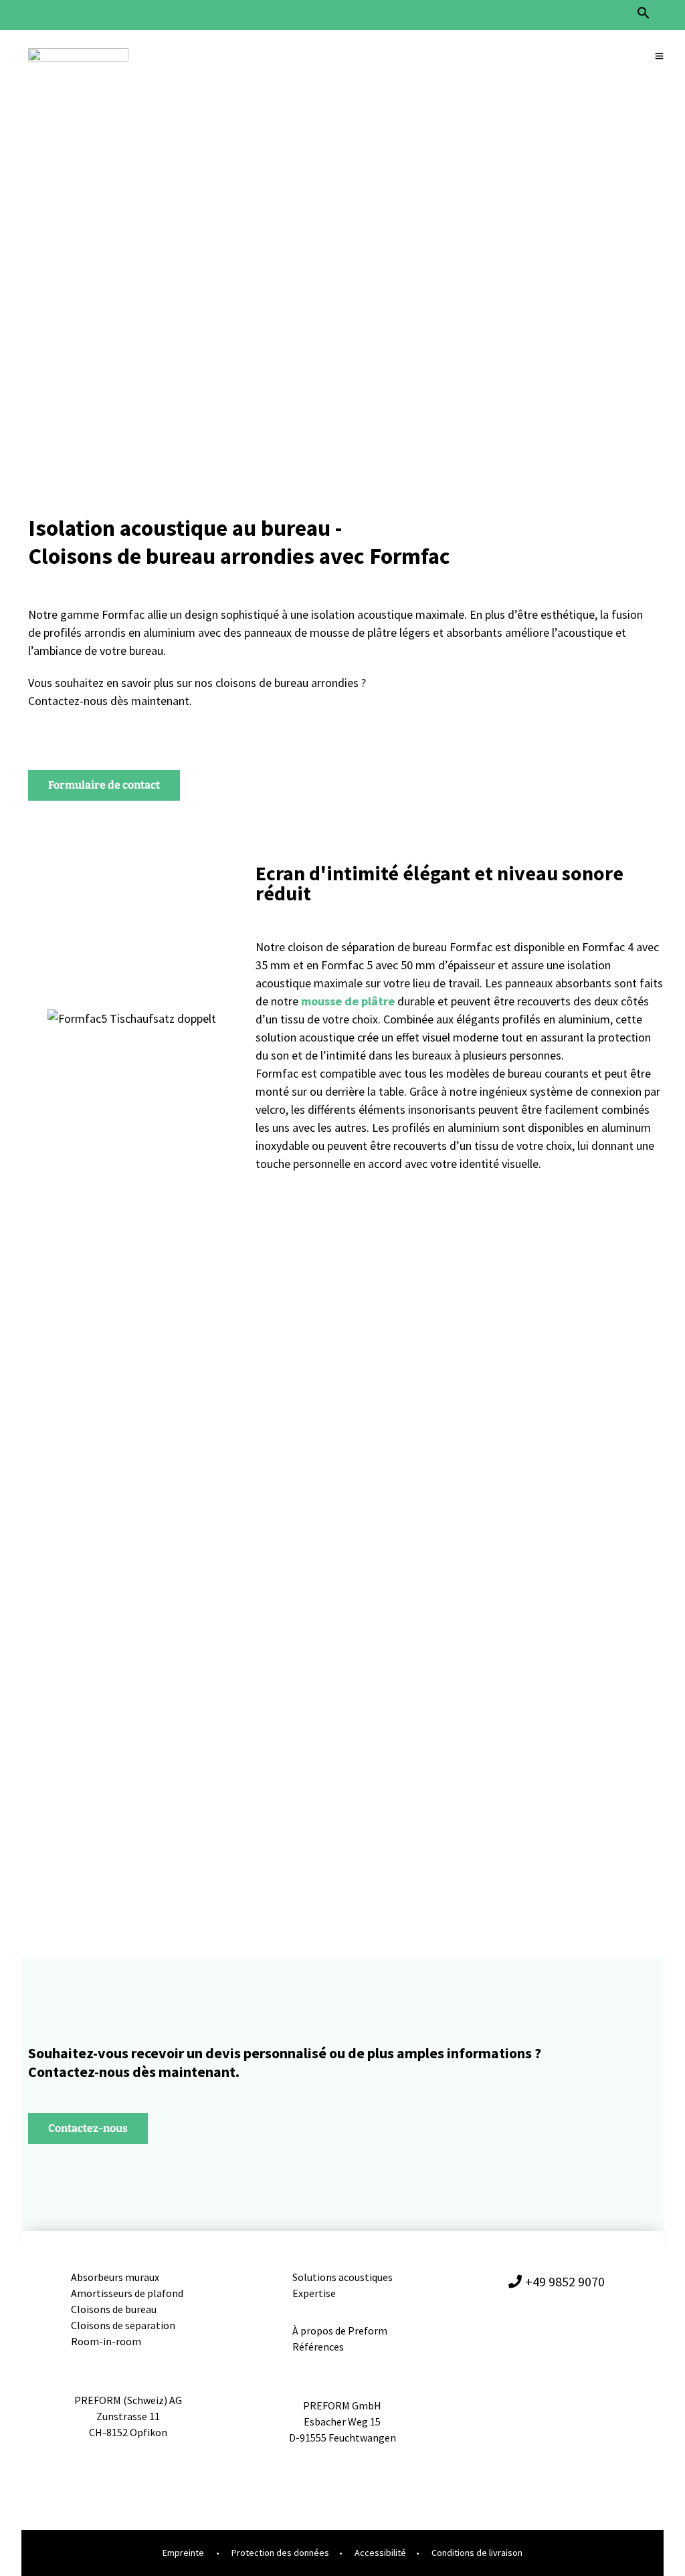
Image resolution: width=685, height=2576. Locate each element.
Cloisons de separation (123, 2325)
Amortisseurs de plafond (128, 2293)
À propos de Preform (340, 2331)
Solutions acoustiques (342, 2277)
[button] (644, 16)
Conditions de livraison (477, 2553)
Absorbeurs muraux (116, 2277)
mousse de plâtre (348, 1001)
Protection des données (280, 2553)
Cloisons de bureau (114, 2309)
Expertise (314, 2293)
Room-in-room (106, 2341)
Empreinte (183, 2553)
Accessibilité (380, 2553)
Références (318, 2347)
